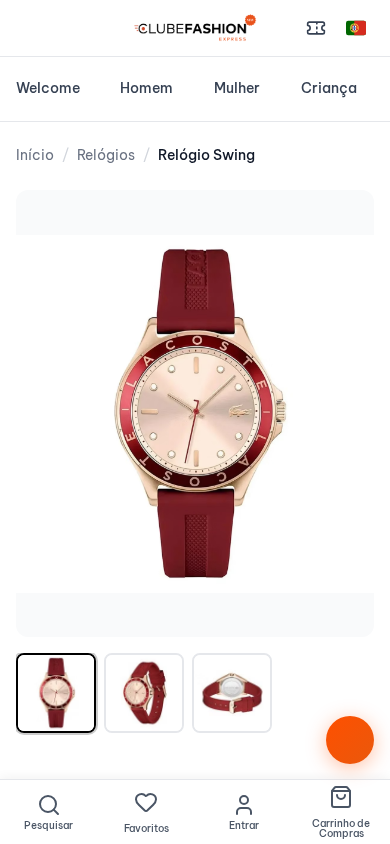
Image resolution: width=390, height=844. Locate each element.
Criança (329, 88)
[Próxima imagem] (338, 414)
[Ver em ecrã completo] (338, 226)
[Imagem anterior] (52, 414)
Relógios (106, 155)
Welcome (48, 88)
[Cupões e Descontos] (316, 28)
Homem (146, 88)
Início (35, 155)
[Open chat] (350, 740)
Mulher (237, 88)
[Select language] (356, 28)
